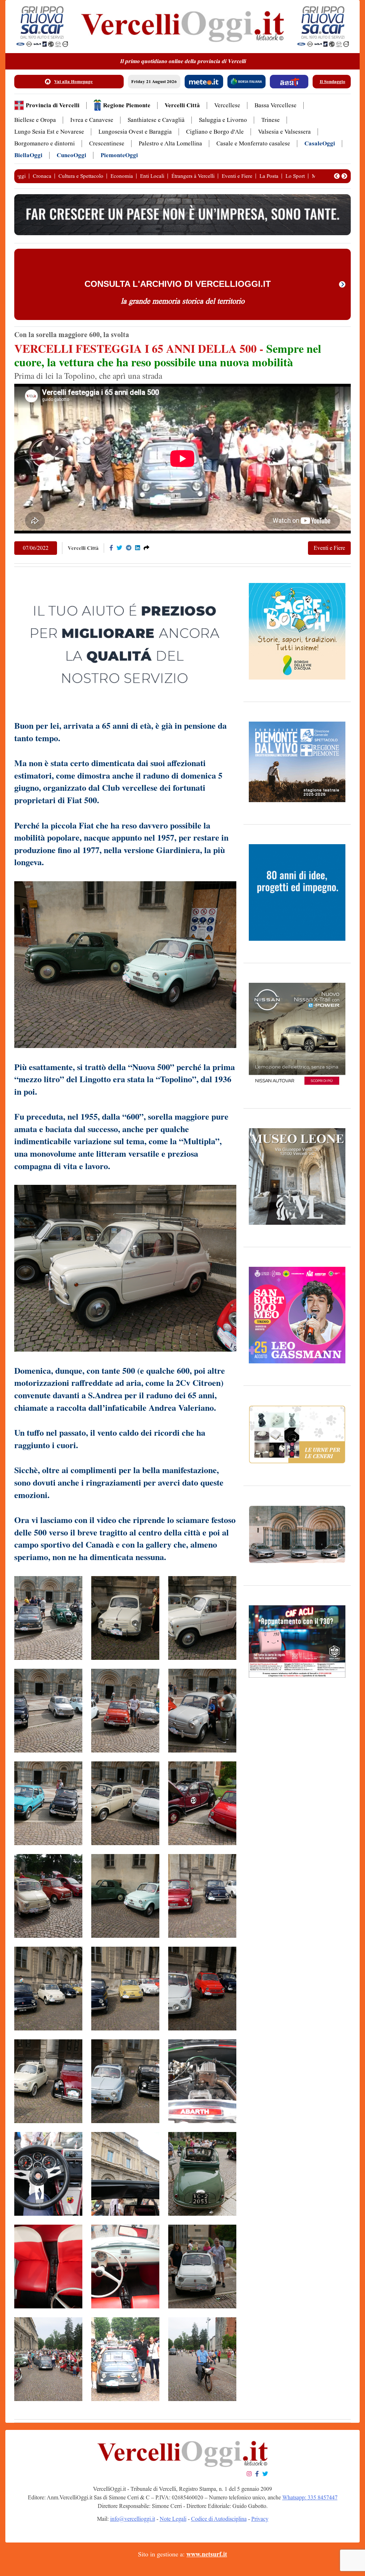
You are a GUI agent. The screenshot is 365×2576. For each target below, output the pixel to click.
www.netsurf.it (207, 2554)
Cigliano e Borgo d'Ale (215, 132)
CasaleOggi (320, 143)
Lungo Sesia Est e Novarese (49, 132)
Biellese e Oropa (35, 120)
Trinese (271, 120)
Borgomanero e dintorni (45, 143)
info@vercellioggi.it (133, 2519)
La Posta (269, 176)
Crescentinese (107, 143)
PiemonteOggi (119, 155)
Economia (122, 176)
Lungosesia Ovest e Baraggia (135, 132)
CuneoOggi (71, 155)
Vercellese (227, 105)
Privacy (260, 2519)
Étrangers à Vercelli (193, 176)
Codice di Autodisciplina (219, 2519)
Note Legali (173, 2519)
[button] (337, 176)
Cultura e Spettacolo (81, 176)
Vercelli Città (182, 105)
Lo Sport (295, 176)
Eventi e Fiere (237, 176)
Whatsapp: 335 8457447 (310, 2497)
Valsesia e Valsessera (284, 132)
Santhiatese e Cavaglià (156, 120)
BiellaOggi (28, 155)
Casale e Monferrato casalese (253, 143)
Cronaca (42, 176)
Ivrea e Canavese (92, 120)
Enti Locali (152, 176)
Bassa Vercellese (276, 105)
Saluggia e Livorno (223, 120)
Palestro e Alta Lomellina (170, 143)
